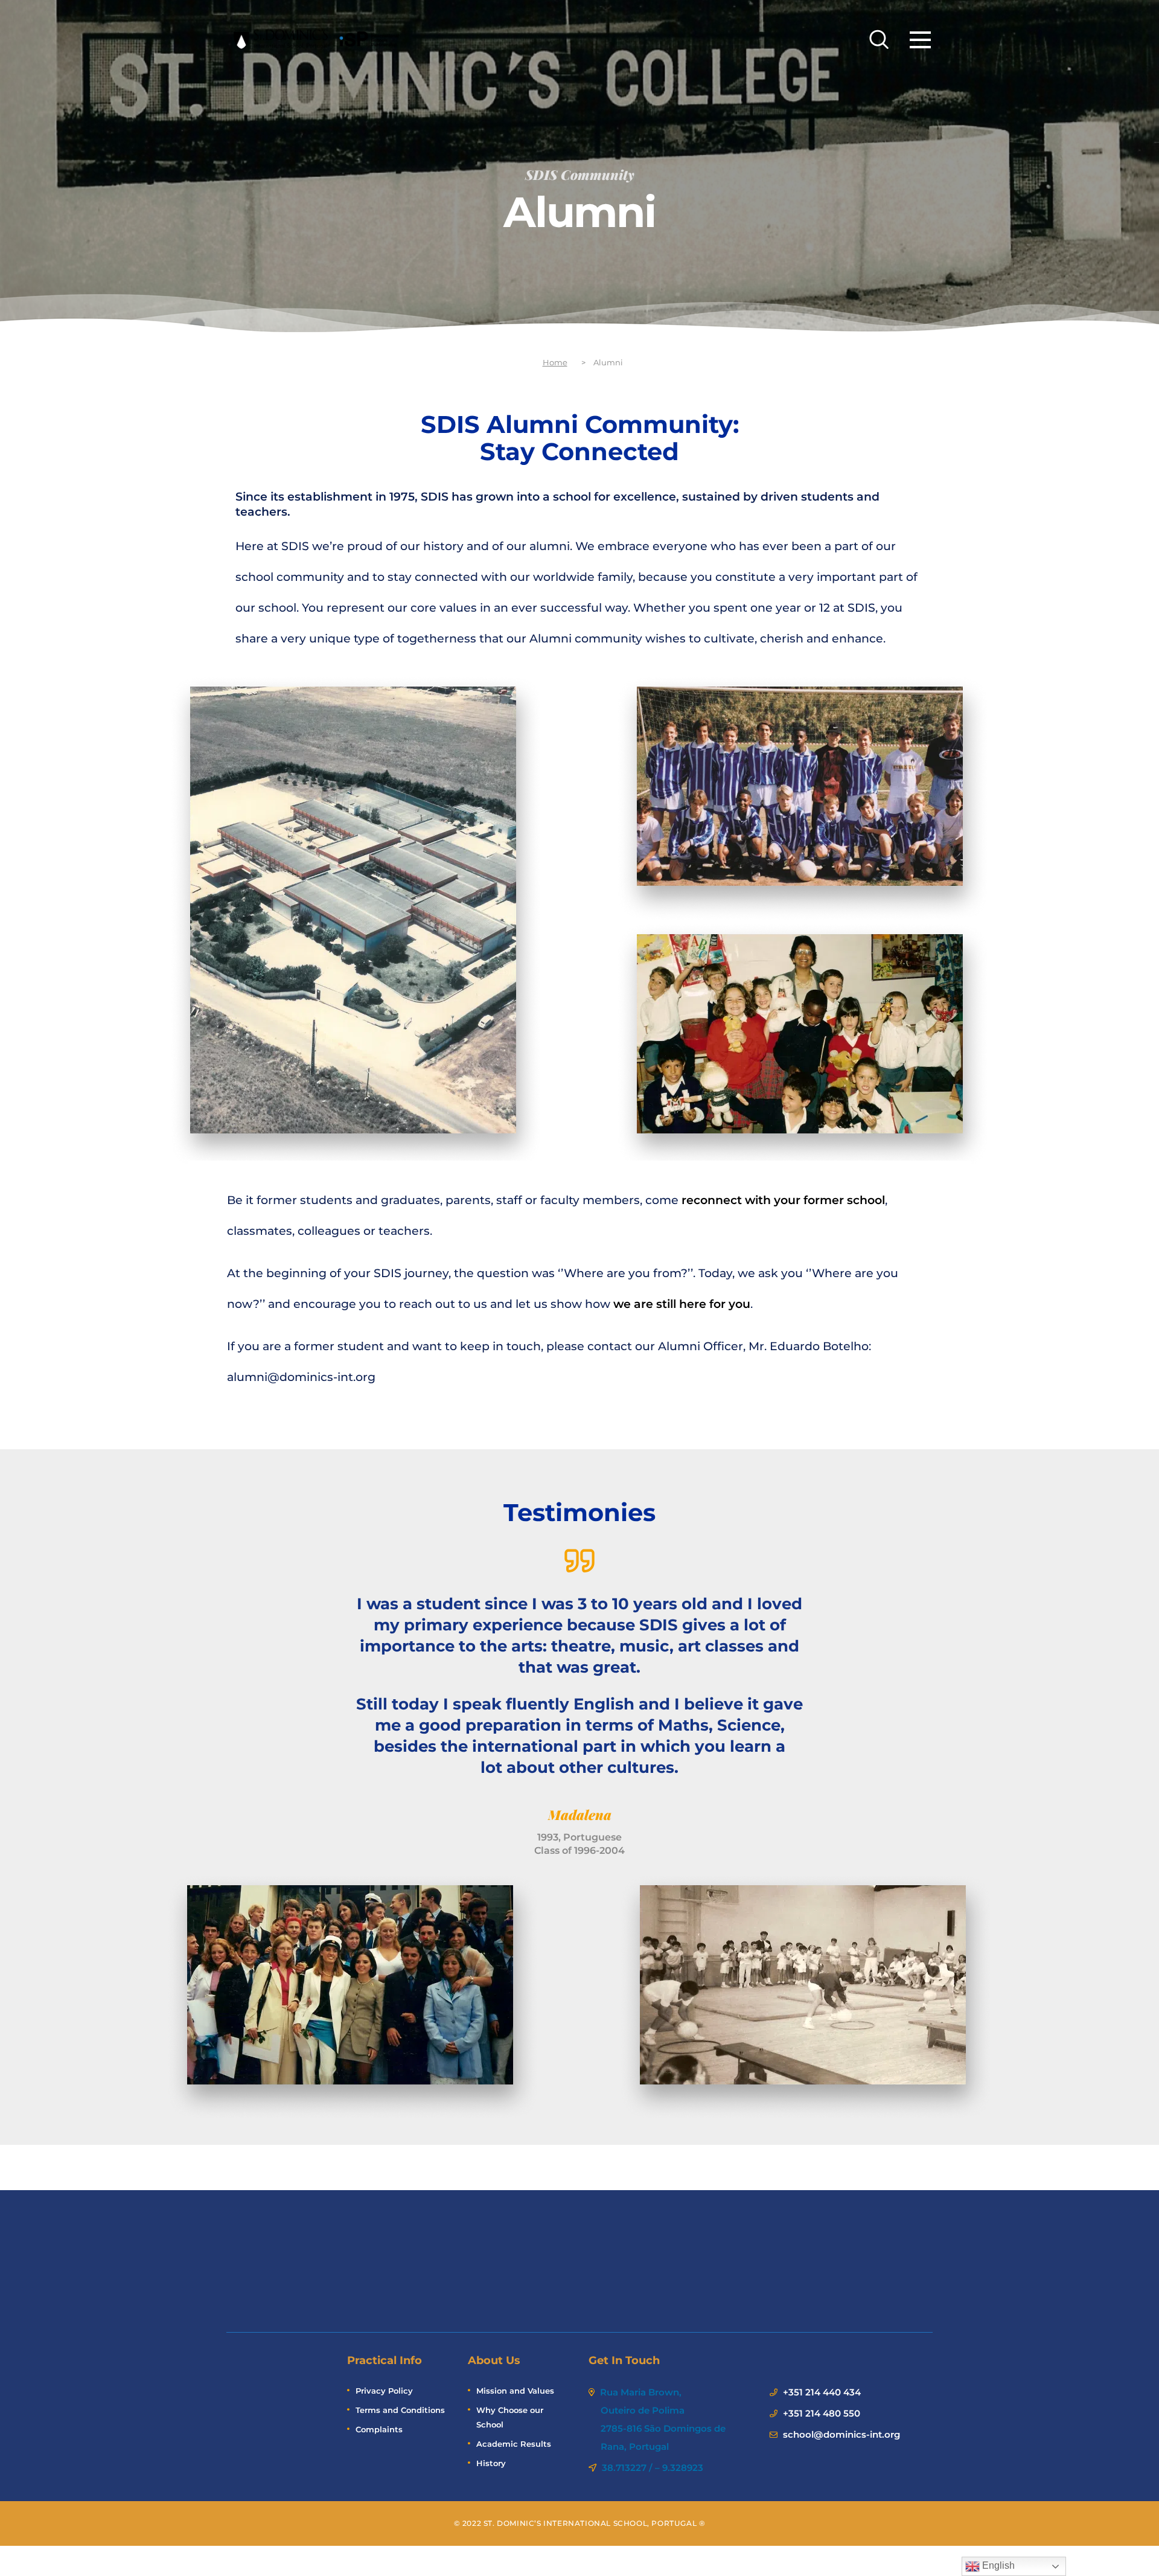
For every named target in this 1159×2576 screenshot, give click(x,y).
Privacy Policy (384, 2391)
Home (555, 362)
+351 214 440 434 (822, 2392)
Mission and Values (515, 2391)
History (491, 2463)
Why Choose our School (510, 2417)
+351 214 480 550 (822, 2413)
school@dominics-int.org (841, 2434)
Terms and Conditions (400, 2410)
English (997, 2565)
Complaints (379, 2429)
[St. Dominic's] (317, 39)
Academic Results (514, 2444)
